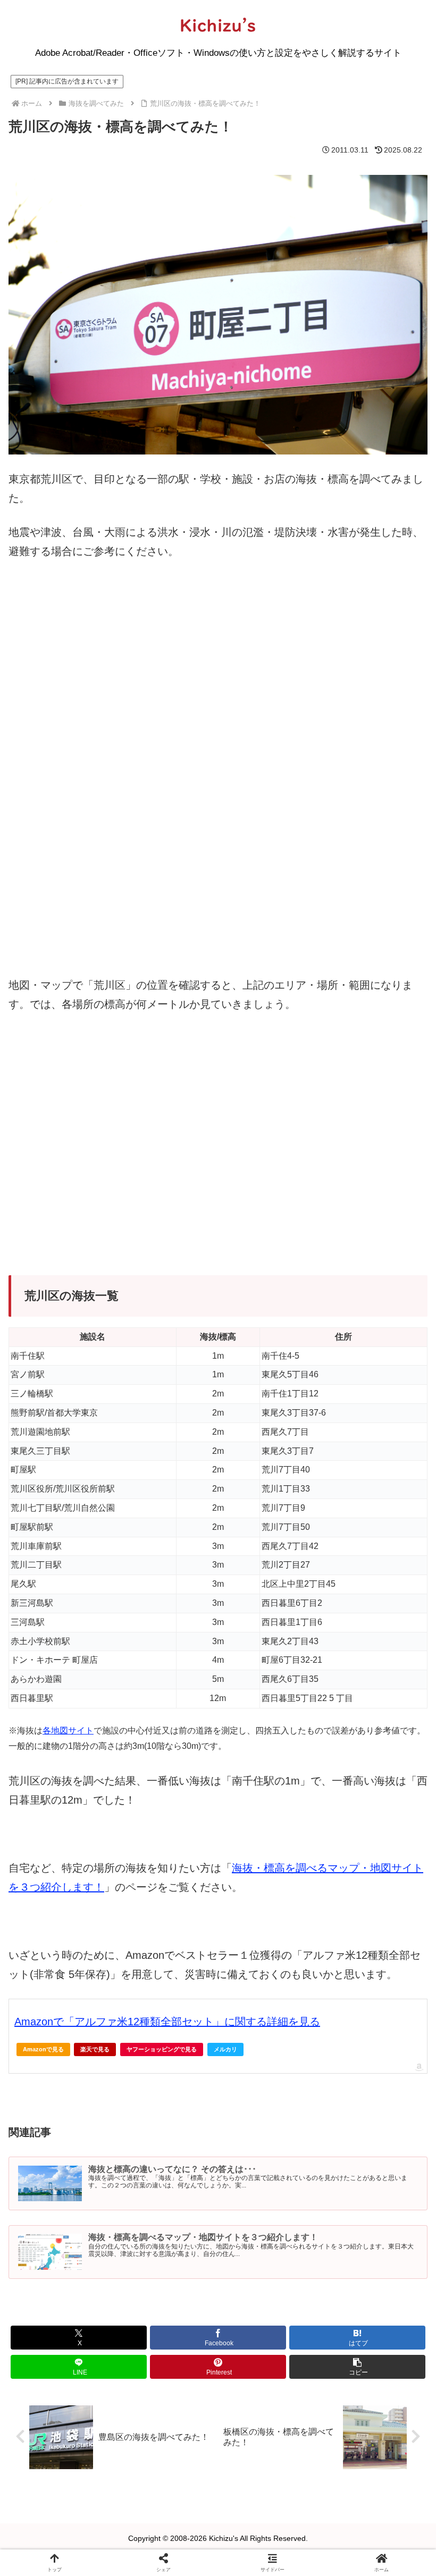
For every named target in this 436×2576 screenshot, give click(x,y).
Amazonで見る (43, 2049)
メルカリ (225, 2049)
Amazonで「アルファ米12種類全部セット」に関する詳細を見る (167, 2022)
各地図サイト (68, 1731)
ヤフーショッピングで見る (162, 2049)
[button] (357, 2367)
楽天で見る (95, 2049)
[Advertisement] (218, 1158)
